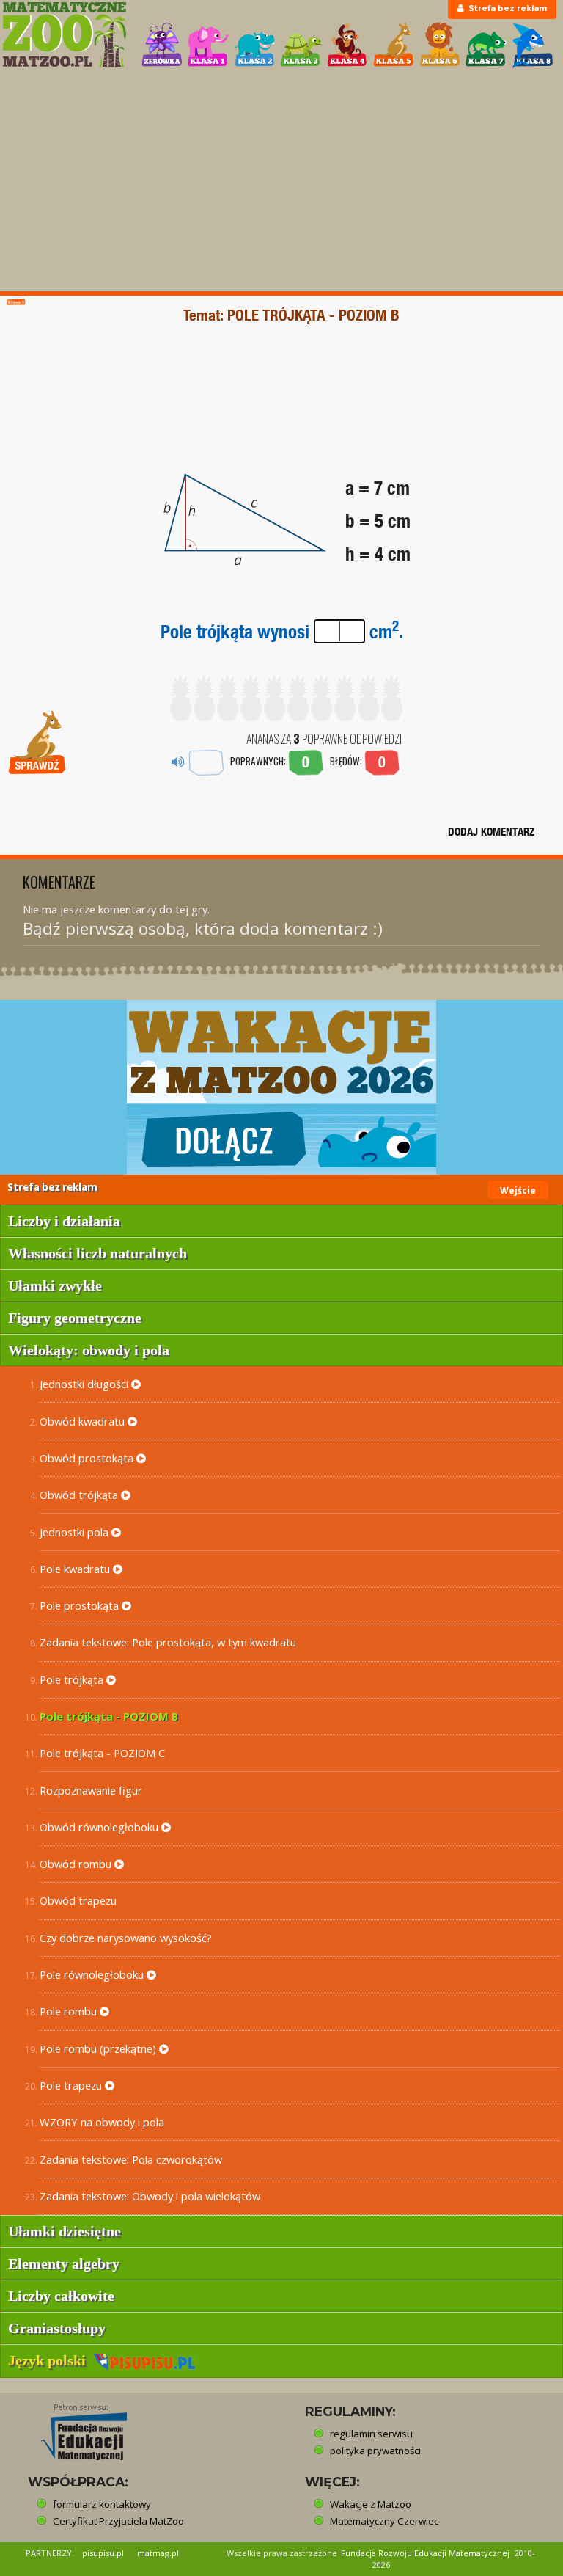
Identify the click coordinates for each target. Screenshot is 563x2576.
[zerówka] (162, 45)
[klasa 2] (255, 45)
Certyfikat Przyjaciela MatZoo (118, 2521)
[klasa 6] (440, 45)
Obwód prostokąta (88, 1458)
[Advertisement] (281, 181)
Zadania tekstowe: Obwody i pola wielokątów (150, 2196)
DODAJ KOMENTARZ (491, 832)
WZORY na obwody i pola (102, 2122)
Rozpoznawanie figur (91, 1790)
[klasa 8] (533, 45)
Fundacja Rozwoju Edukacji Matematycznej (425, 2553)
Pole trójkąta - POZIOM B (109, 1716)
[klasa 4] (347, 45)
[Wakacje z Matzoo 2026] (281, 1087)
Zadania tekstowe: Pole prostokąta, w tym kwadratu (168, 1642)
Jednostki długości (85, 1384)
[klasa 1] (208, 45)
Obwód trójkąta (80, 1495)
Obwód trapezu (78, 1900)
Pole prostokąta (81, 1605)
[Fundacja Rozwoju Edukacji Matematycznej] (73, 2428)
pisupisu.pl (103, 2553)
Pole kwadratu (76, 1569)
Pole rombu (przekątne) (99, 2048)
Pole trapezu (72, 2085)
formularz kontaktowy (102, 2504)
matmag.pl (158, 2553)
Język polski (51, 2360)
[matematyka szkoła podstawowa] (64, 34)
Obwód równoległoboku (100, 1827)
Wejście (518, 1190)
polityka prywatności (375, 2451)
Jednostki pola (76, 1532)
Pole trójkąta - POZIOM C (102, 1753)
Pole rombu (70, 2011)
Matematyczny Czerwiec (384, 2521)
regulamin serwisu (371, 2434)
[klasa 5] (394, 45)
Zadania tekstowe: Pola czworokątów (131, 2159)
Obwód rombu (77, 1864)
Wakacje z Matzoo (371, 2504)
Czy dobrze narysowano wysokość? (126, 1938)
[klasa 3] (301, 45)
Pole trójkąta (73, 1679)
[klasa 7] (486, 45)
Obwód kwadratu (84, 1421)
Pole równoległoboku (93, 1974)
